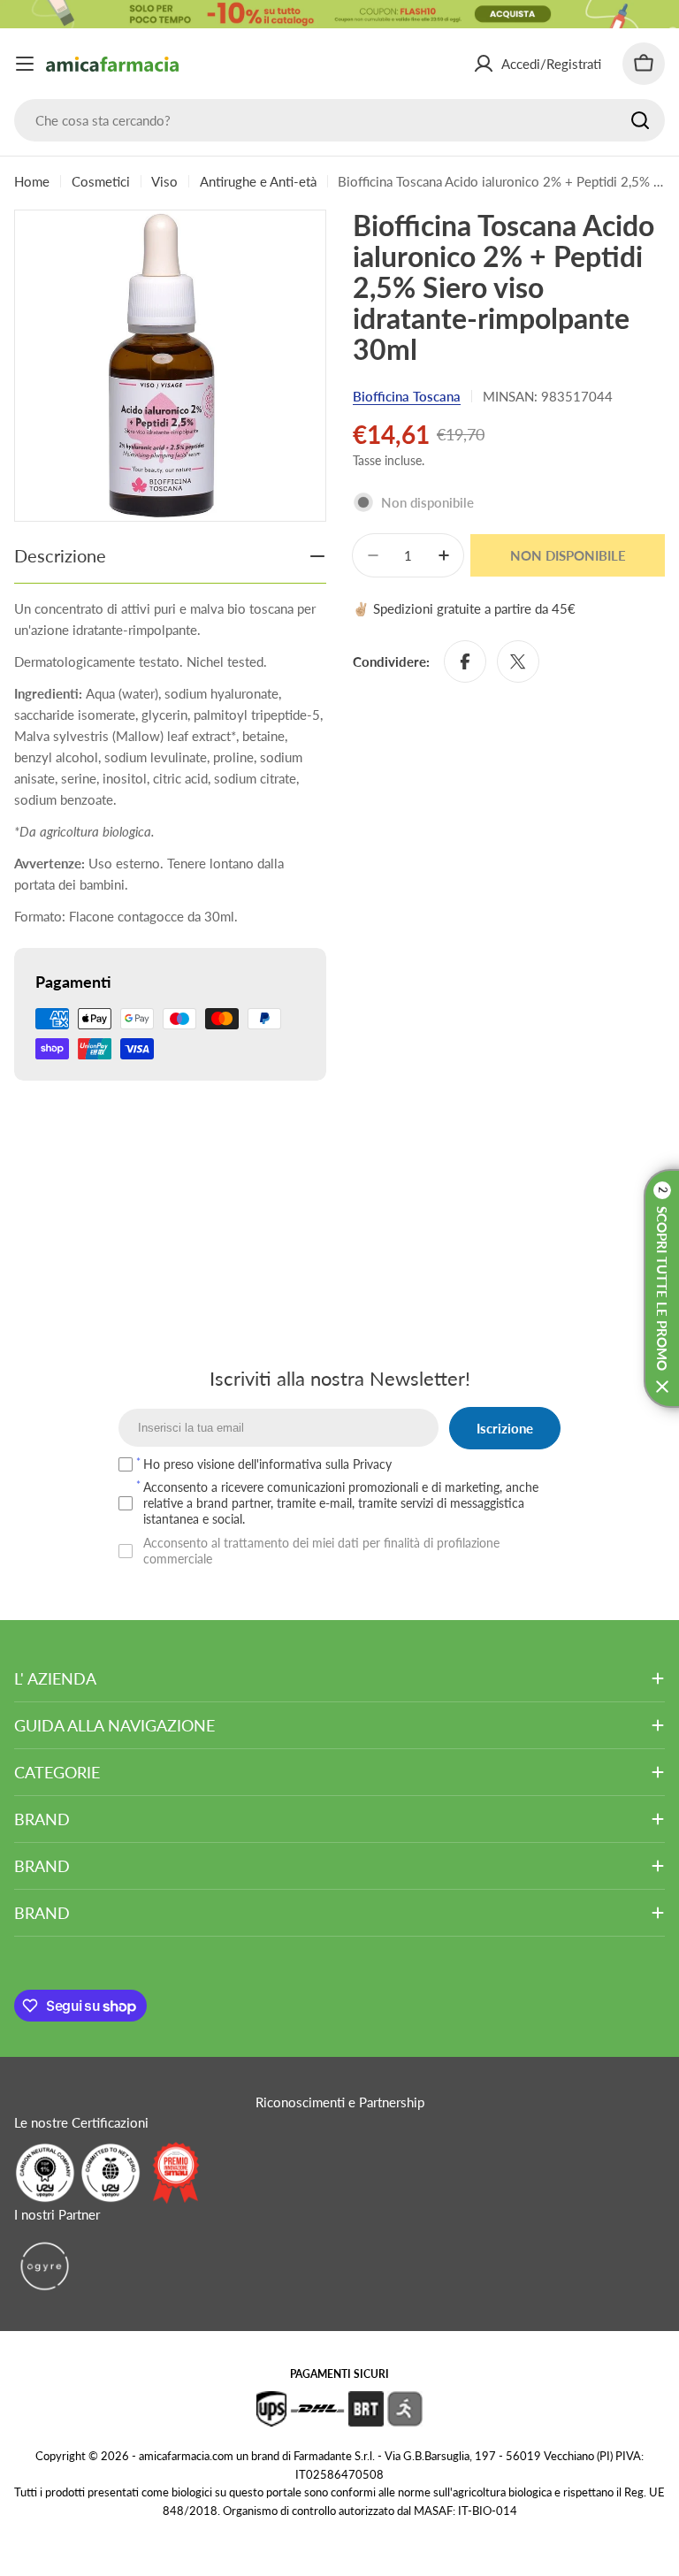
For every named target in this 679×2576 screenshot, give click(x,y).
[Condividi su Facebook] (465, 661)
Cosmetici (101, 181)
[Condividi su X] (518, 661)
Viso (164, 181)
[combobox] (339, 120)
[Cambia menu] (25, 64)
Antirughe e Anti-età (258, 181)
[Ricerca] (640, 120)
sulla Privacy (359, 1464)
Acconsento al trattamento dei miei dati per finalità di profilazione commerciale (321, 1551)
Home (32, 181)
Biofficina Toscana (407, 396)
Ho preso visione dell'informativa (267, 1464)
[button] (661, 1288)
